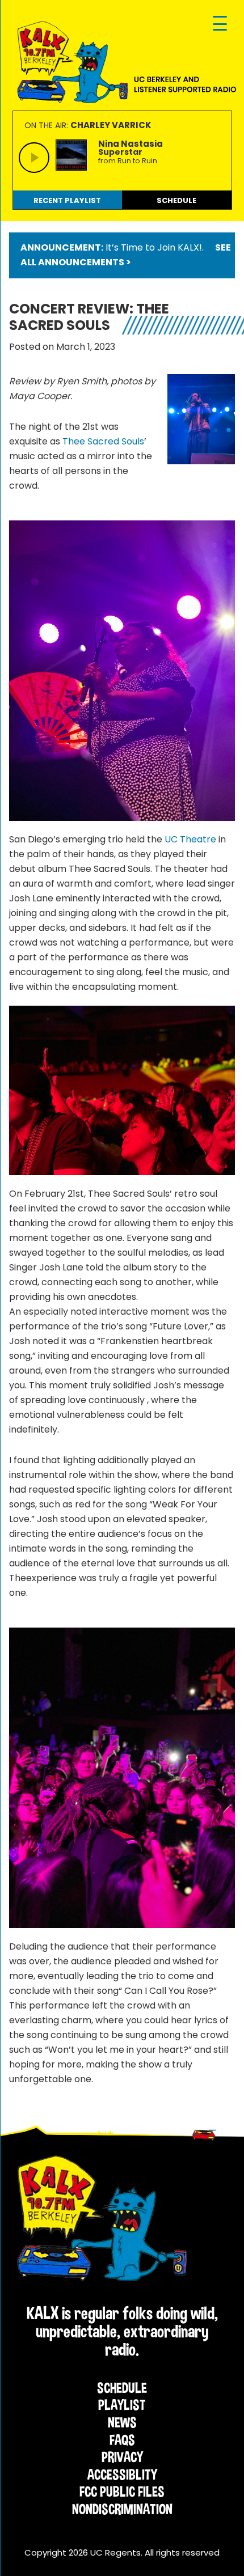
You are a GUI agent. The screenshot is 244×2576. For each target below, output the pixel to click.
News (122, 2422)
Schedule (122, 2388)
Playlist (122, 2405)
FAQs (122, 2440)
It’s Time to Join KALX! (154, 247)
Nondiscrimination (122, 2509)
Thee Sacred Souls (103, 441)
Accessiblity (122, 2475)
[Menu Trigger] (220, 24)
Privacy (122, 2457)
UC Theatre (190, 839)
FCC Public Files (122, 2492)
